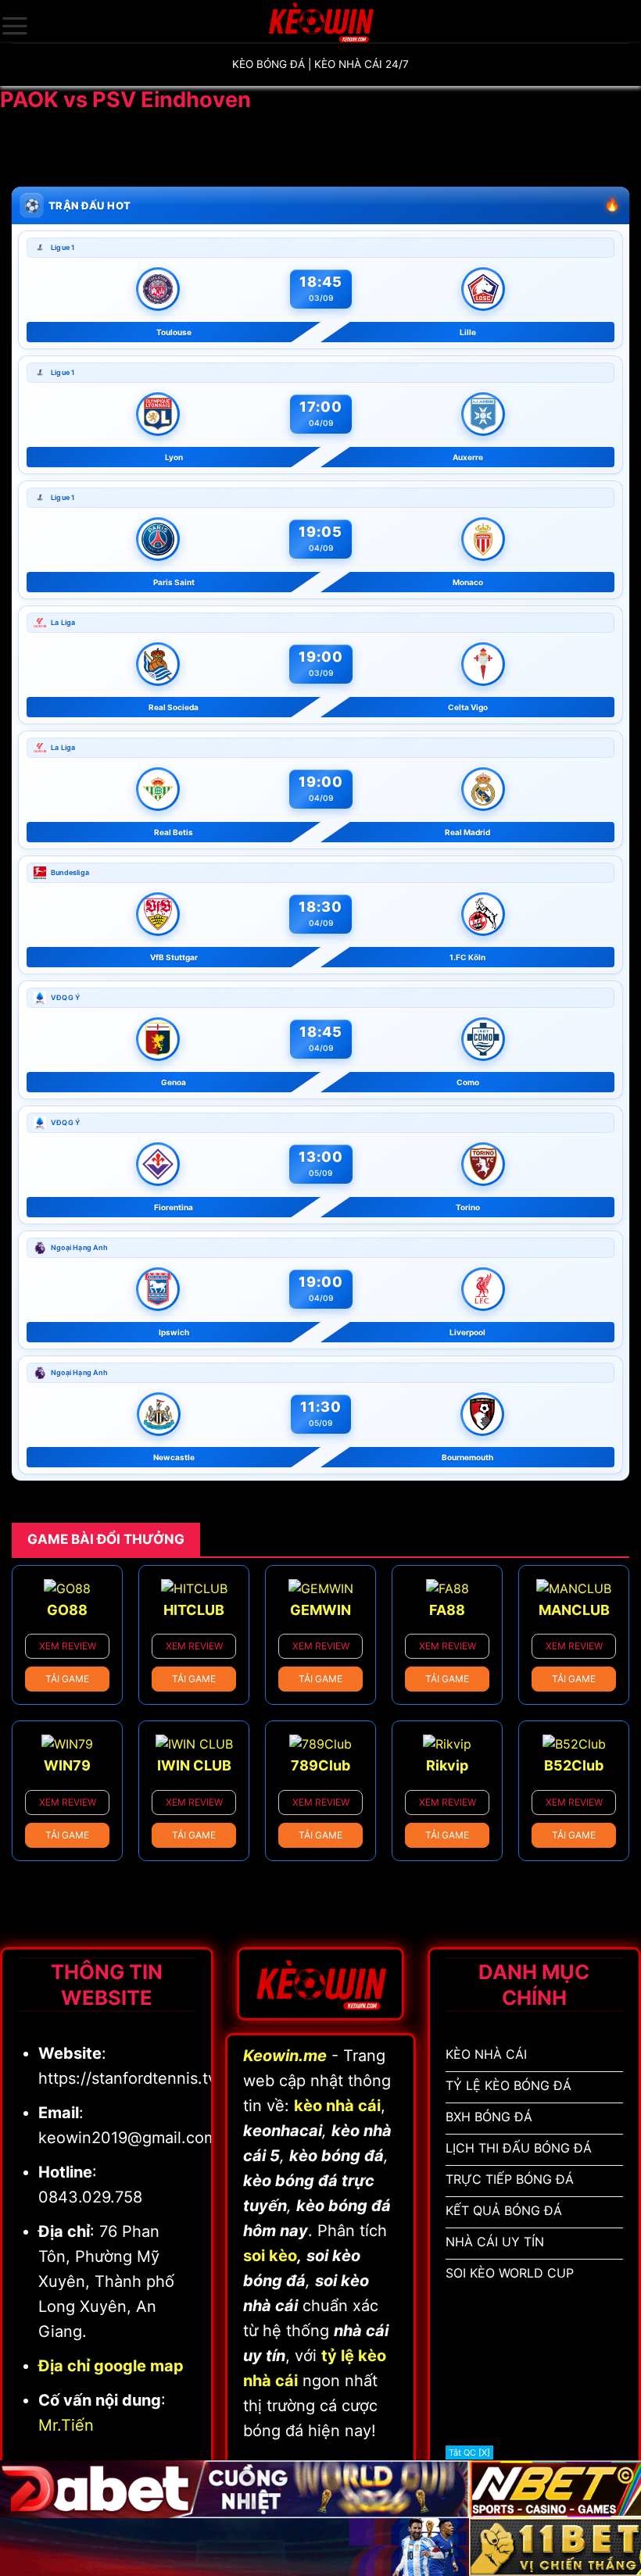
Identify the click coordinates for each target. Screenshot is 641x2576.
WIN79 (67, 1765)
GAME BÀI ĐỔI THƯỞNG (106, 1539)
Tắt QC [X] (469, 2453)
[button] (15, 26)
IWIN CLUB (194, 1765)
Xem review (68, 1646)
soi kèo (270, 2256)
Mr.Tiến (66, 2425)
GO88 (67, 1610)
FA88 (447, 1610)
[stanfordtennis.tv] (320, 21)
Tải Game (67, 1679)
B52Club (574, 1765)
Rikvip (447, 1765)
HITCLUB (194, 1610)
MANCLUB (574, 1610)
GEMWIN (320, 1610)
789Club (320, 1765)
